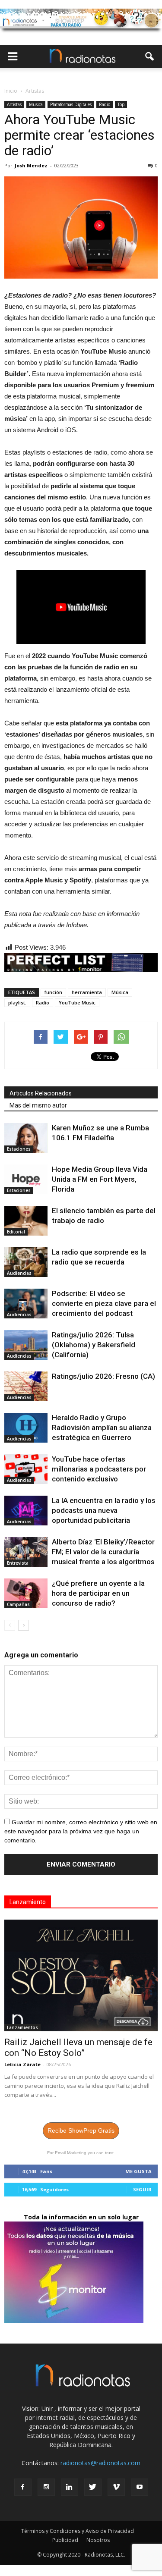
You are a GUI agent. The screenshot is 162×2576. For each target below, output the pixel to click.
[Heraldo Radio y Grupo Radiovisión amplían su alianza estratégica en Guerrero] (26, 1428)
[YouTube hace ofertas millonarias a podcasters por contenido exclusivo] (26, 1469)
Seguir (142, 2189)
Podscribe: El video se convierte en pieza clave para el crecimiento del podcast (104, 1303)
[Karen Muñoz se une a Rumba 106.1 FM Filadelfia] (26, 1138)
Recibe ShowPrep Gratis (81, 2130)
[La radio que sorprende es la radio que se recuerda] (26, 1262)
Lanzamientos (22, 2027)
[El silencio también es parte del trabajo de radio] (26, 1221)
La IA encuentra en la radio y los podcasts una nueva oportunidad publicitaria (104, 1510)
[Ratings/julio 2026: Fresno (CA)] (26, 1386)
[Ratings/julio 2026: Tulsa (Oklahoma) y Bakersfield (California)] (26, 1345)
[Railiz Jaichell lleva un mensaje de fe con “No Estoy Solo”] (81, 1975)
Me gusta (138, 2171)
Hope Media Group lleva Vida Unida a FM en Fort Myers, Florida (100, 1179)
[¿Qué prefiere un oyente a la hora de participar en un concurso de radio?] (26, 1593)
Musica (36, 104)
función (53, 992)
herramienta (87, 992)
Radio (105, 104)
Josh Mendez (31, 165)
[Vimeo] (116, 2487)
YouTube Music (77, 1002)
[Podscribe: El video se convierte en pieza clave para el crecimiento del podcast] (26, 1304)
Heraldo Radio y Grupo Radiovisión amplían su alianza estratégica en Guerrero (102, 1428)
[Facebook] (23, 2487)
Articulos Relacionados (41, 1093)
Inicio (11, 91)
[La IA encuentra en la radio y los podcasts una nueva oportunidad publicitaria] (26, 1511)
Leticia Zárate (22, 2064)
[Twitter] (93, 2487)
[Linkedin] (70, 2487)
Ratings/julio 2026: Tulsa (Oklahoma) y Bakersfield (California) (94, 1345)
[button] (150, 56)
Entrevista (18, 1563)
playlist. (17, 1002)
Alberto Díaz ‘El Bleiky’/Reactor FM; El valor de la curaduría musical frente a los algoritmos (103, 1552)
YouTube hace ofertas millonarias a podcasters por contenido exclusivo (99, 1469)
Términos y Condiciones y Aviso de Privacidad (78, 2531)
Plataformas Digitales (71, 104)
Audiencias (19, 1273)
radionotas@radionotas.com (100, 2463)
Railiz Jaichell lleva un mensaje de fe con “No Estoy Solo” (78, 2047)
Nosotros (98, 2540)
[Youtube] (140, 2487)
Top (121, 104)
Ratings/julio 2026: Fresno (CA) (103, 1376)
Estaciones (19, 1149)
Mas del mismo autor (38, 1105)
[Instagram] (46, 2487)
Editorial (16, 1232)
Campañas (18, 1604)
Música (120, 992)
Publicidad (65, 2540)
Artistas (14, 104)
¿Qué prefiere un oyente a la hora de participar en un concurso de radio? (98, 1593)
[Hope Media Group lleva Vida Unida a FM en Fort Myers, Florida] (26, 1179)
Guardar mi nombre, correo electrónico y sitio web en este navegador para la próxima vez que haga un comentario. (81, 1831)
